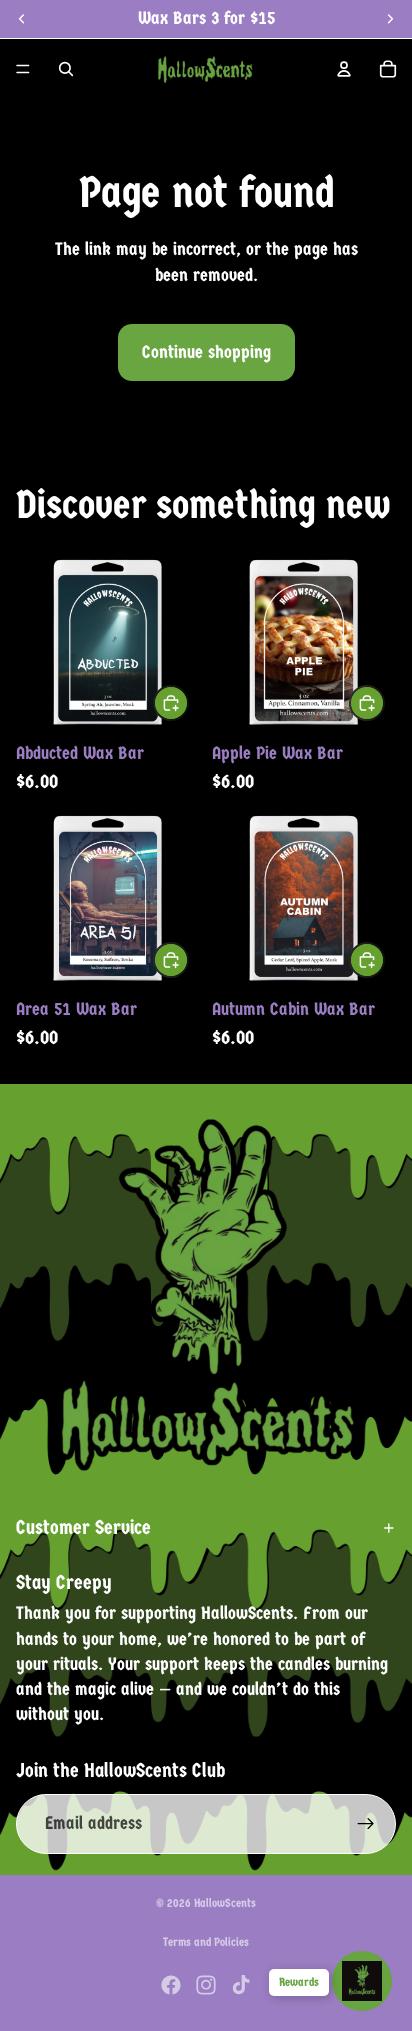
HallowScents (225, 1903)
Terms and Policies (206, 1942)
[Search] (66, 69)
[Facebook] (171, 1985)
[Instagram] (206, 1985)
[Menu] (23, 69)
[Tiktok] (241, 1985)
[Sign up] (366, 1824)
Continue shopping (206, 352)
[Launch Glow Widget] (362, 1981)
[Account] (344, 69)
